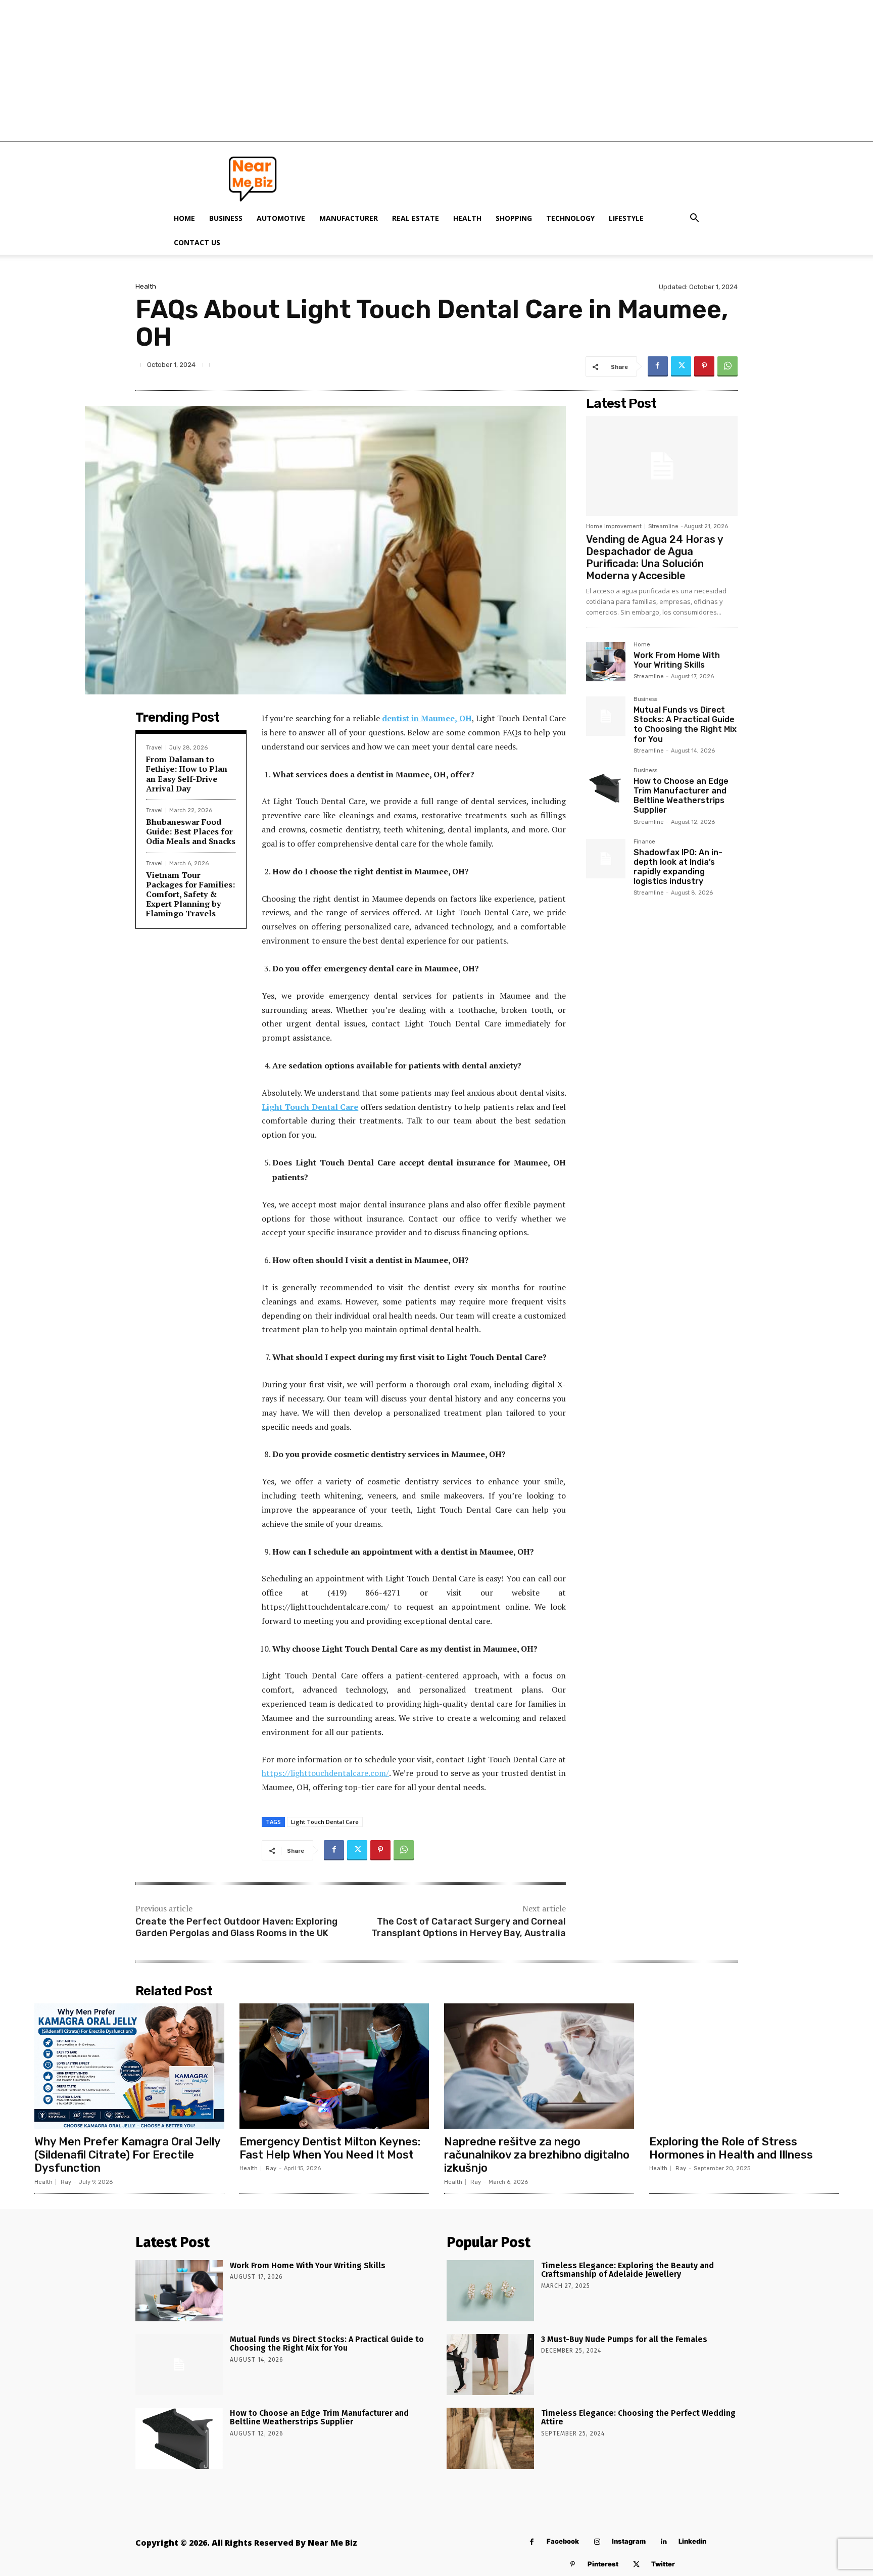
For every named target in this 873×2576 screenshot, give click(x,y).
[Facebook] (658, 366)
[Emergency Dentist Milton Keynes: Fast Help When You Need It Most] (334, 2066)
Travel (154, 748)
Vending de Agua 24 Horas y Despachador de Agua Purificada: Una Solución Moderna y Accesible (654, 557)
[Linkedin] (664, 2542)
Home (184, 218)
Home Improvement (614, 526)
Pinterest (603, 2564)
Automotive (281, 218)
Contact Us (197, 242)
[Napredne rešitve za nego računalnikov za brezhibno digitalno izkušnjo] (539, 2066)
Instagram (629, 2541)
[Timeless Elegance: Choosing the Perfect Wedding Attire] (490, 2438)
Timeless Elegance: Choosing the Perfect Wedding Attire (638, 2418)
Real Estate (416, 218)
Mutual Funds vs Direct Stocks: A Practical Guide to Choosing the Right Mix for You (685, 724)
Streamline (663, 526)
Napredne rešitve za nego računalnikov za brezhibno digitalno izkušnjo (537, 2155)
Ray (66, 2182)
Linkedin (692, 2541)
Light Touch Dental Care (325, 1822)
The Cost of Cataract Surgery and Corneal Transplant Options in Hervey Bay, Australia (469, 1927)
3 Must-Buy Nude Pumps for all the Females (624, 2339)
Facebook (563, 2541)
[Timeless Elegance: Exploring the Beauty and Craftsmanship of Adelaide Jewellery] (490, 2291)
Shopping (514, 218)
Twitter (663, 2564)
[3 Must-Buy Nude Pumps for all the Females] (490, 2364)
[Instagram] (597, 2542)
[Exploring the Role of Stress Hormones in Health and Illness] (744, 2066)
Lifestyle (626, 218)
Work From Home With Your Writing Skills (677, 660)
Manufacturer (349, 218)
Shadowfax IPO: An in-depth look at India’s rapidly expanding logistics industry (678, 867)
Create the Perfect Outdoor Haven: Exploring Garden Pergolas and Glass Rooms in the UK (236, 1927)
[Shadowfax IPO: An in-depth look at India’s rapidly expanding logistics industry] (606, 859)
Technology (570, 218)
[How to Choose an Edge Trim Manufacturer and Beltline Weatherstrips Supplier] (606, 787)
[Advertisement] (437, 71)
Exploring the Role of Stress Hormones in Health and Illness (731, 2148)
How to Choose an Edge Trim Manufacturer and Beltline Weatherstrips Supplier (681, 796)
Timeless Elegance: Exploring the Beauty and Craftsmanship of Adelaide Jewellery (627, 2270)
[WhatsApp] (727, 366)
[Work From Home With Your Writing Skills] (606, 662)
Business (226, 218)
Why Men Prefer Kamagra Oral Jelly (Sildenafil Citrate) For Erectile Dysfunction (128, 2155)
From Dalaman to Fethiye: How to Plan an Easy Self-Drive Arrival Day (187, 774)
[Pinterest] (704, 366)
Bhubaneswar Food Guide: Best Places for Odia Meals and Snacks (191, 831)
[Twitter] (681, 366)
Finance (644, 842)
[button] (694, 219)
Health (467, 218)
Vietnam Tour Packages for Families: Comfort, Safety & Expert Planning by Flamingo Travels (190, 894)
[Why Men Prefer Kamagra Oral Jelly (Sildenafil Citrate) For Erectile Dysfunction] (129, 2066)
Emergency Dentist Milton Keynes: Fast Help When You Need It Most (330, 2148)
